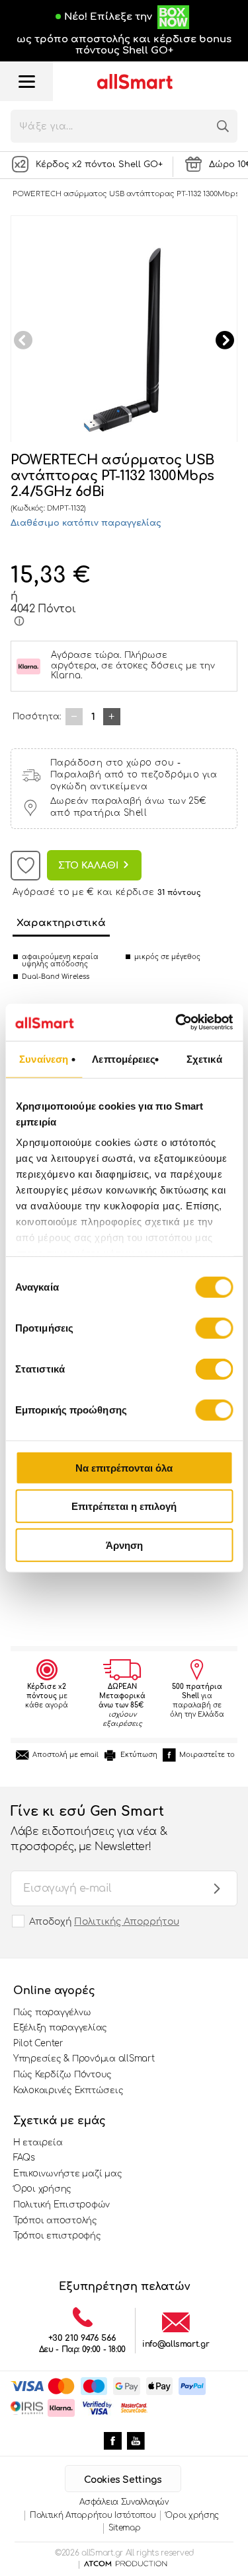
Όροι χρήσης (42, 2189)
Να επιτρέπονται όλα (124, 1467)
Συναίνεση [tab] (44, 1058)
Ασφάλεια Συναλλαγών (124, 2502)
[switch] (214, 1328)
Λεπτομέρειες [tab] (124, 1058)
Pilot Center (38, 2044)
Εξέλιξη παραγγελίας (60, 2028)
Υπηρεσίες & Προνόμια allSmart (84, 2059)
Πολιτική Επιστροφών (62, 2205)
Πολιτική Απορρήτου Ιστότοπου (93, 2515)
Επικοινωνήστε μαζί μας (67, 2174)
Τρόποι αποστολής (55, 2221)
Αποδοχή (104, 1922)
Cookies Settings (123, 2480)
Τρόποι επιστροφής (57, 2236)
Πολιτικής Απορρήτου (127, 1922)
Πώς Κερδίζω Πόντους (62, 2075)
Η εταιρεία (38, 2143)
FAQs (24, 2158)
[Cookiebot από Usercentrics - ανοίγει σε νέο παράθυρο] (177, 1022)
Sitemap (125, 2528)
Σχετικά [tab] (204, 1058)
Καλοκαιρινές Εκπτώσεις (68, 2091)
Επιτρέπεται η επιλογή (124, 1506)
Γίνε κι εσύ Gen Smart (89, 1828)
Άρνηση (124, 1545)
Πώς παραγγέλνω (52, 2013)
